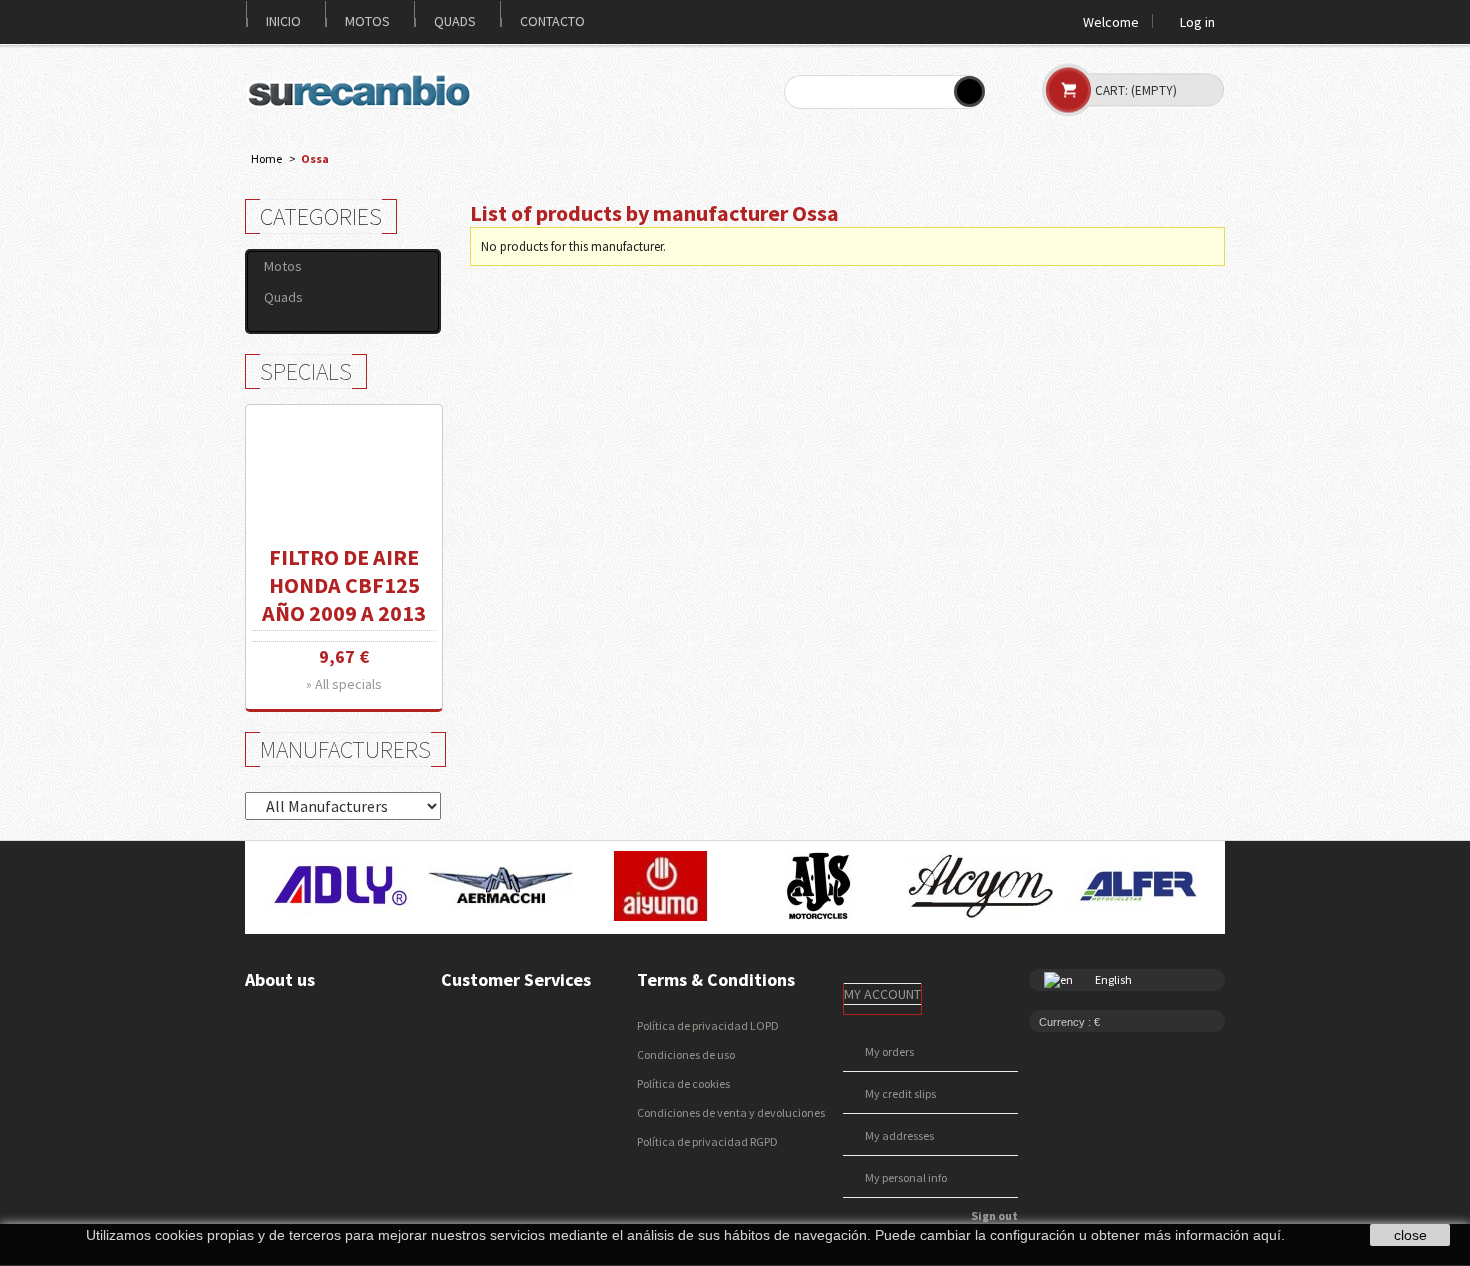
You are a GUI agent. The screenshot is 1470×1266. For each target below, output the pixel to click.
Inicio (283, 21)
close (1410, 1235)
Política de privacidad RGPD (707, 1141)
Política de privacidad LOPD (708, 1025)
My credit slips (900, 1093)
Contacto (552, 21)
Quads (455, 21)
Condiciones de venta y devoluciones (731, 1112)
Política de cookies (683, 1083)
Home (266, 158)
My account (882, 994)
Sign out (994, 1215)
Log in (1197, 21)
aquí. (1269, 1235)
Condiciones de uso (686, 1054)
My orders (889, 1051)
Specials (306, 371)
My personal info (906, 1177)
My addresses (899, 1135)
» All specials (344, 684)
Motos (367, 21)
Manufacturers (345, 749)
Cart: (1136, 90)
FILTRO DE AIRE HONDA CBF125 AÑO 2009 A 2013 (344, 585)
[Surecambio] (364, 90)
